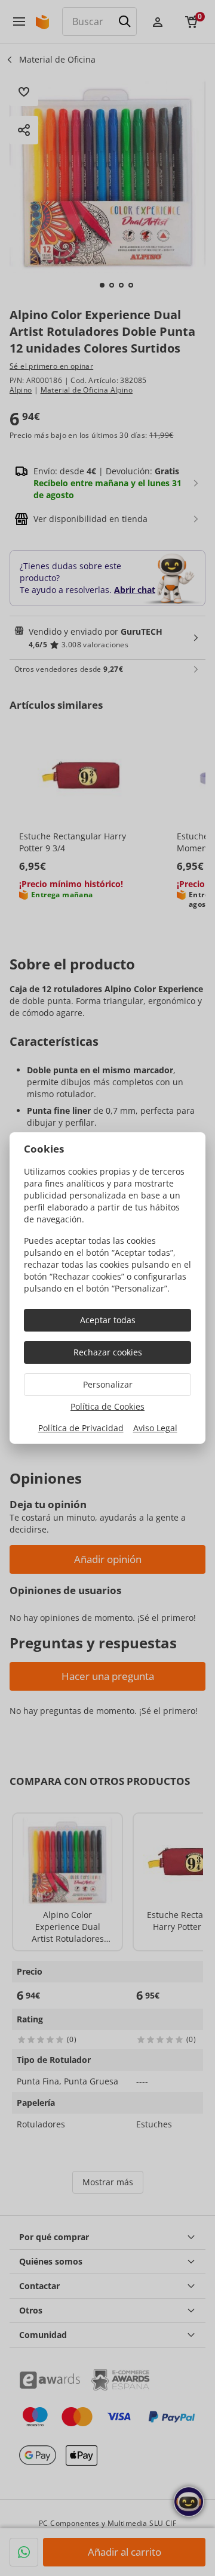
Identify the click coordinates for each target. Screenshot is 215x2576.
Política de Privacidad (81, 1428)
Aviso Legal (155, 1428)
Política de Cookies (107, 1406)
